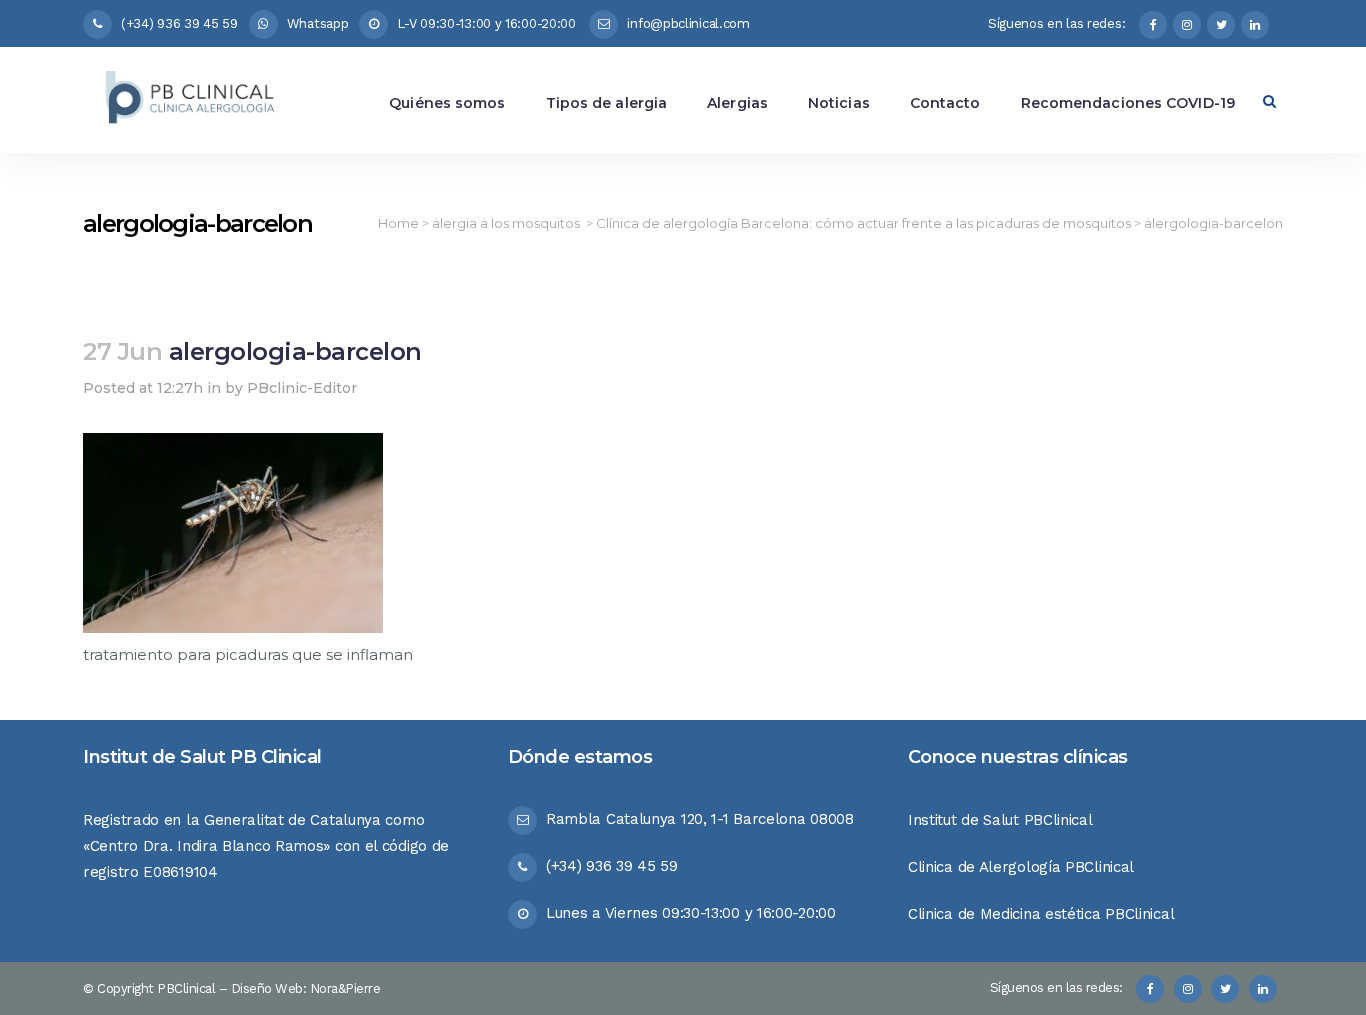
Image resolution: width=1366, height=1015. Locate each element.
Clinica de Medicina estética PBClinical (1041, 914)
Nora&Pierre (345, 988)
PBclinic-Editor (302, 388)
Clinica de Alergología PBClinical (1021, 867)
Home (398, 223)
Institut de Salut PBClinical (1000, 820)
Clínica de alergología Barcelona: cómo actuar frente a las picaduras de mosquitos (863, 223)
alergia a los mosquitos (506, 223)
